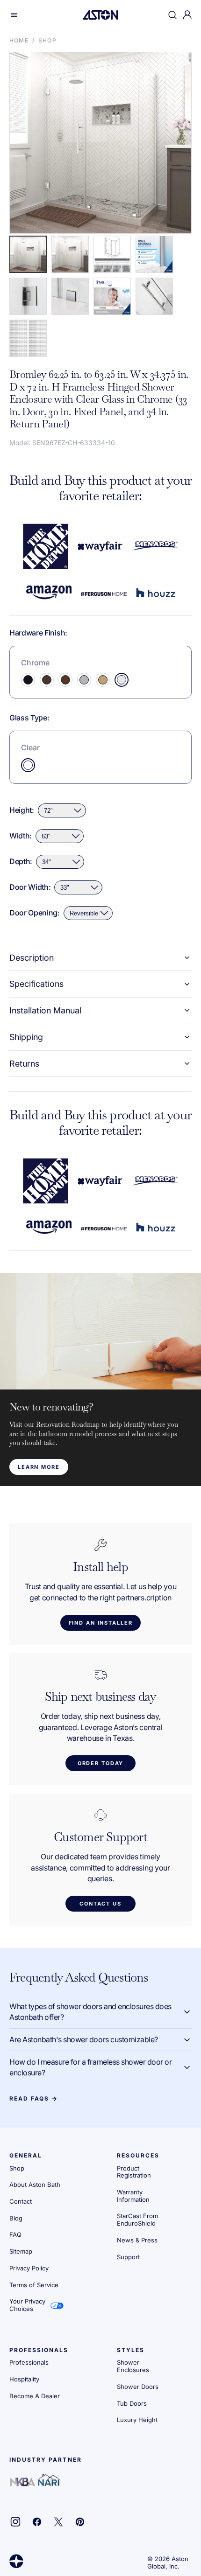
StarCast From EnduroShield (137, 2220)
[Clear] (28, 765)
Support (128, 2257)
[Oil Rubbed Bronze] (65, 680)
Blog (16, 2218)
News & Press (137, 2240)
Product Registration (134, 2172)
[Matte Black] (28, 680)
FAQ (15, 2234)
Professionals (29, 2362)
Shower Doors (138, 2387)
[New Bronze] (47, 680)
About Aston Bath (35, 2185)
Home (19, 40)
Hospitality (24, 2379)
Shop (47, 40)
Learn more (39, 1467)
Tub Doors (132, 2403)
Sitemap (21, 2251)
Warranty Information (133, 2196)
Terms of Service (34, 2285)
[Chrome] (122, 680)
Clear (30, 747)
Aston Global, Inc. (168, 2562)
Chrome (35, 663)
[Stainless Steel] (84, 680)
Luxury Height (137, 2420)
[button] (14, 15)
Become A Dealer (35, 2396)
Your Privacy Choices (27, 2305)
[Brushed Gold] (103, 680)
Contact (21, 2201)
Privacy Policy (29, 2268)
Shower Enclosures (133, 2366)
